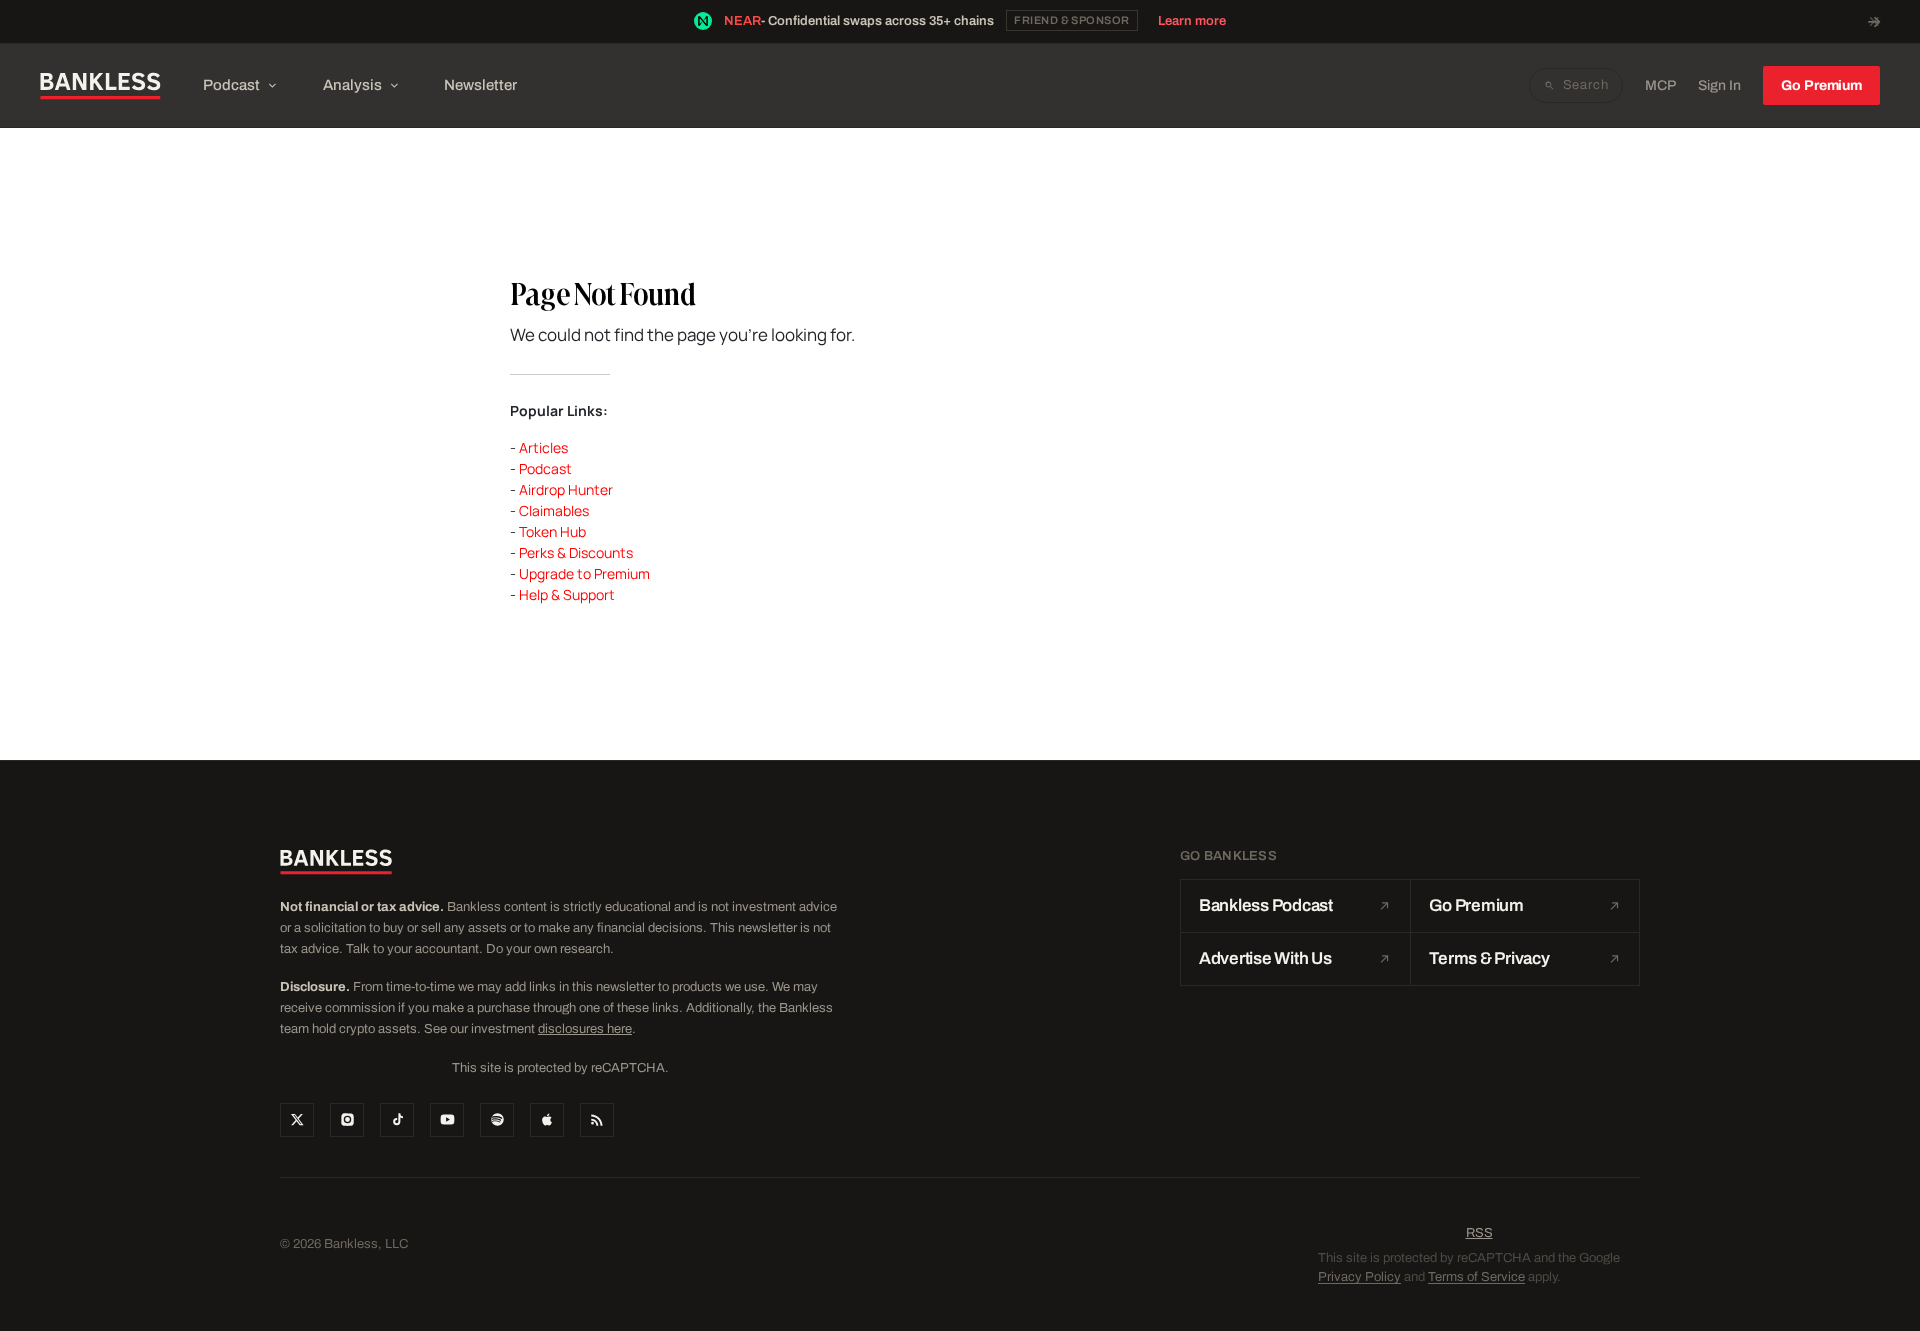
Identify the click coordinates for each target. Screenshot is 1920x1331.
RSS (1479, 1233)
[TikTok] (397, 1120)
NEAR (742, 21)
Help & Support (567, 594)
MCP (1660, 85)
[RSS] (597, 1120)
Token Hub (552, 531)
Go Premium (1821, 85)
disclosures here (585, 1029)
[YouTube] (447, 1120)
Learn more (1192, 21)
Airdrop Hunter (566, 489)
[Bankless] (100, 86)
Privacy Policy (1359, 1277)
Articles (543, 447)
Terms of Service (1476, 1277)
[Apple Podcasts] (547, 1120)
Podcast (231, 85)
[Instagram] (347, 1120)
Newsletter (480, 85)
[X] (297, 1120)
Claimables (554, 510)
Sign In (1719, 85)
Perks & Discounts (576, 552)
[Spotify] (497, 1120)
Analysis (352, 85)
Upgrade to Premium (584, 573)
